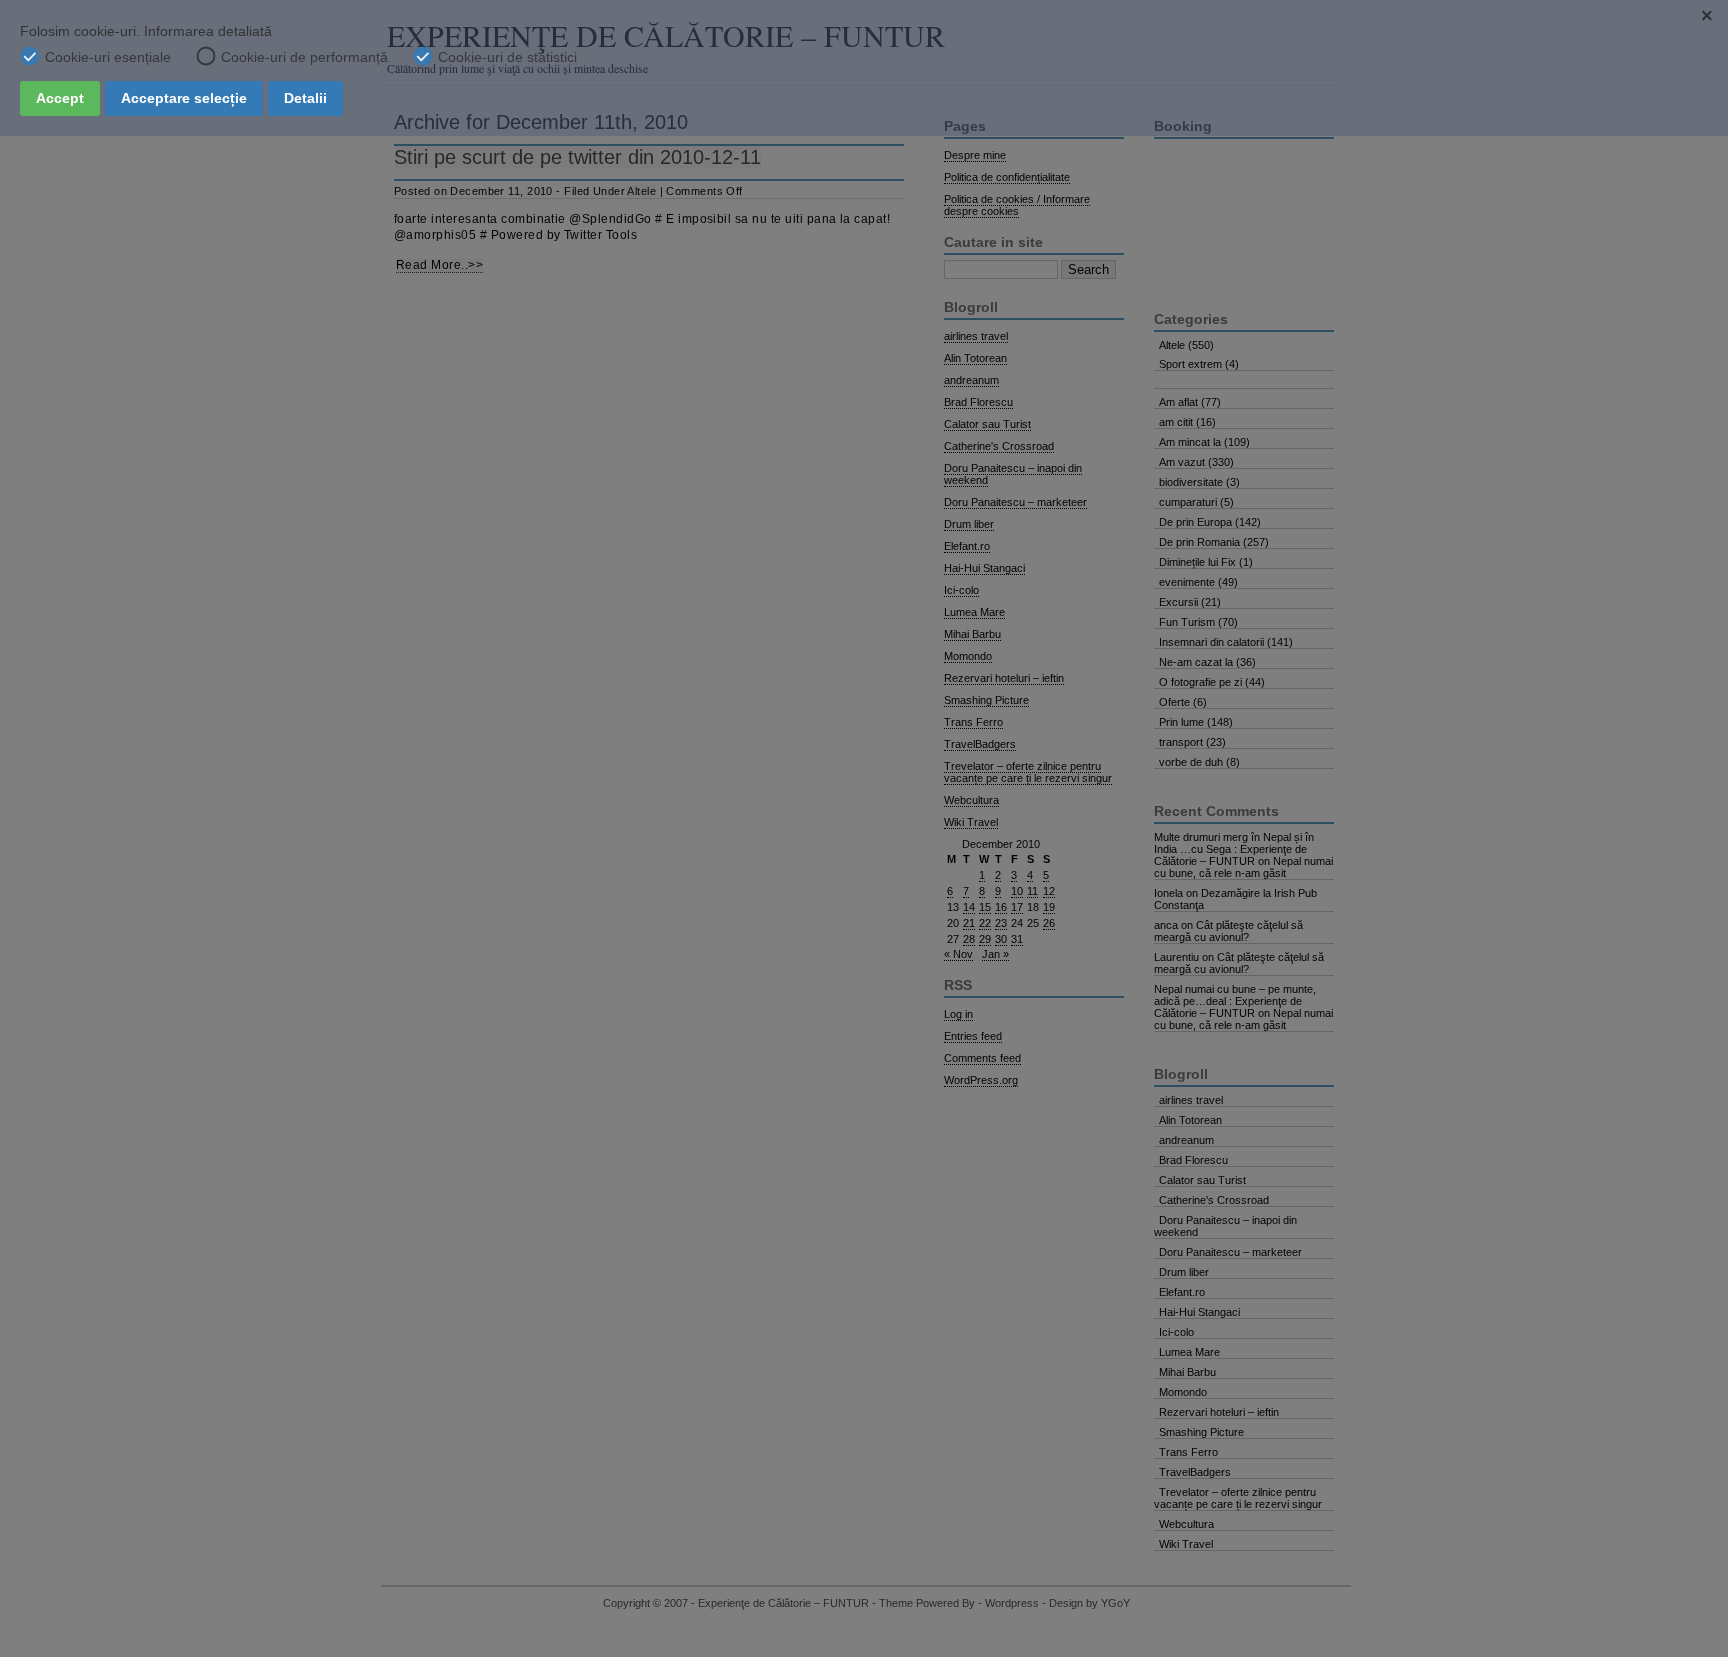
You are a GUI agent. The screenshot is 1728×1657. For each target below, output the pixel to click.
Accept (60, 98)
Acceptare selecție (184, 98)
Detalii (305, 98)
